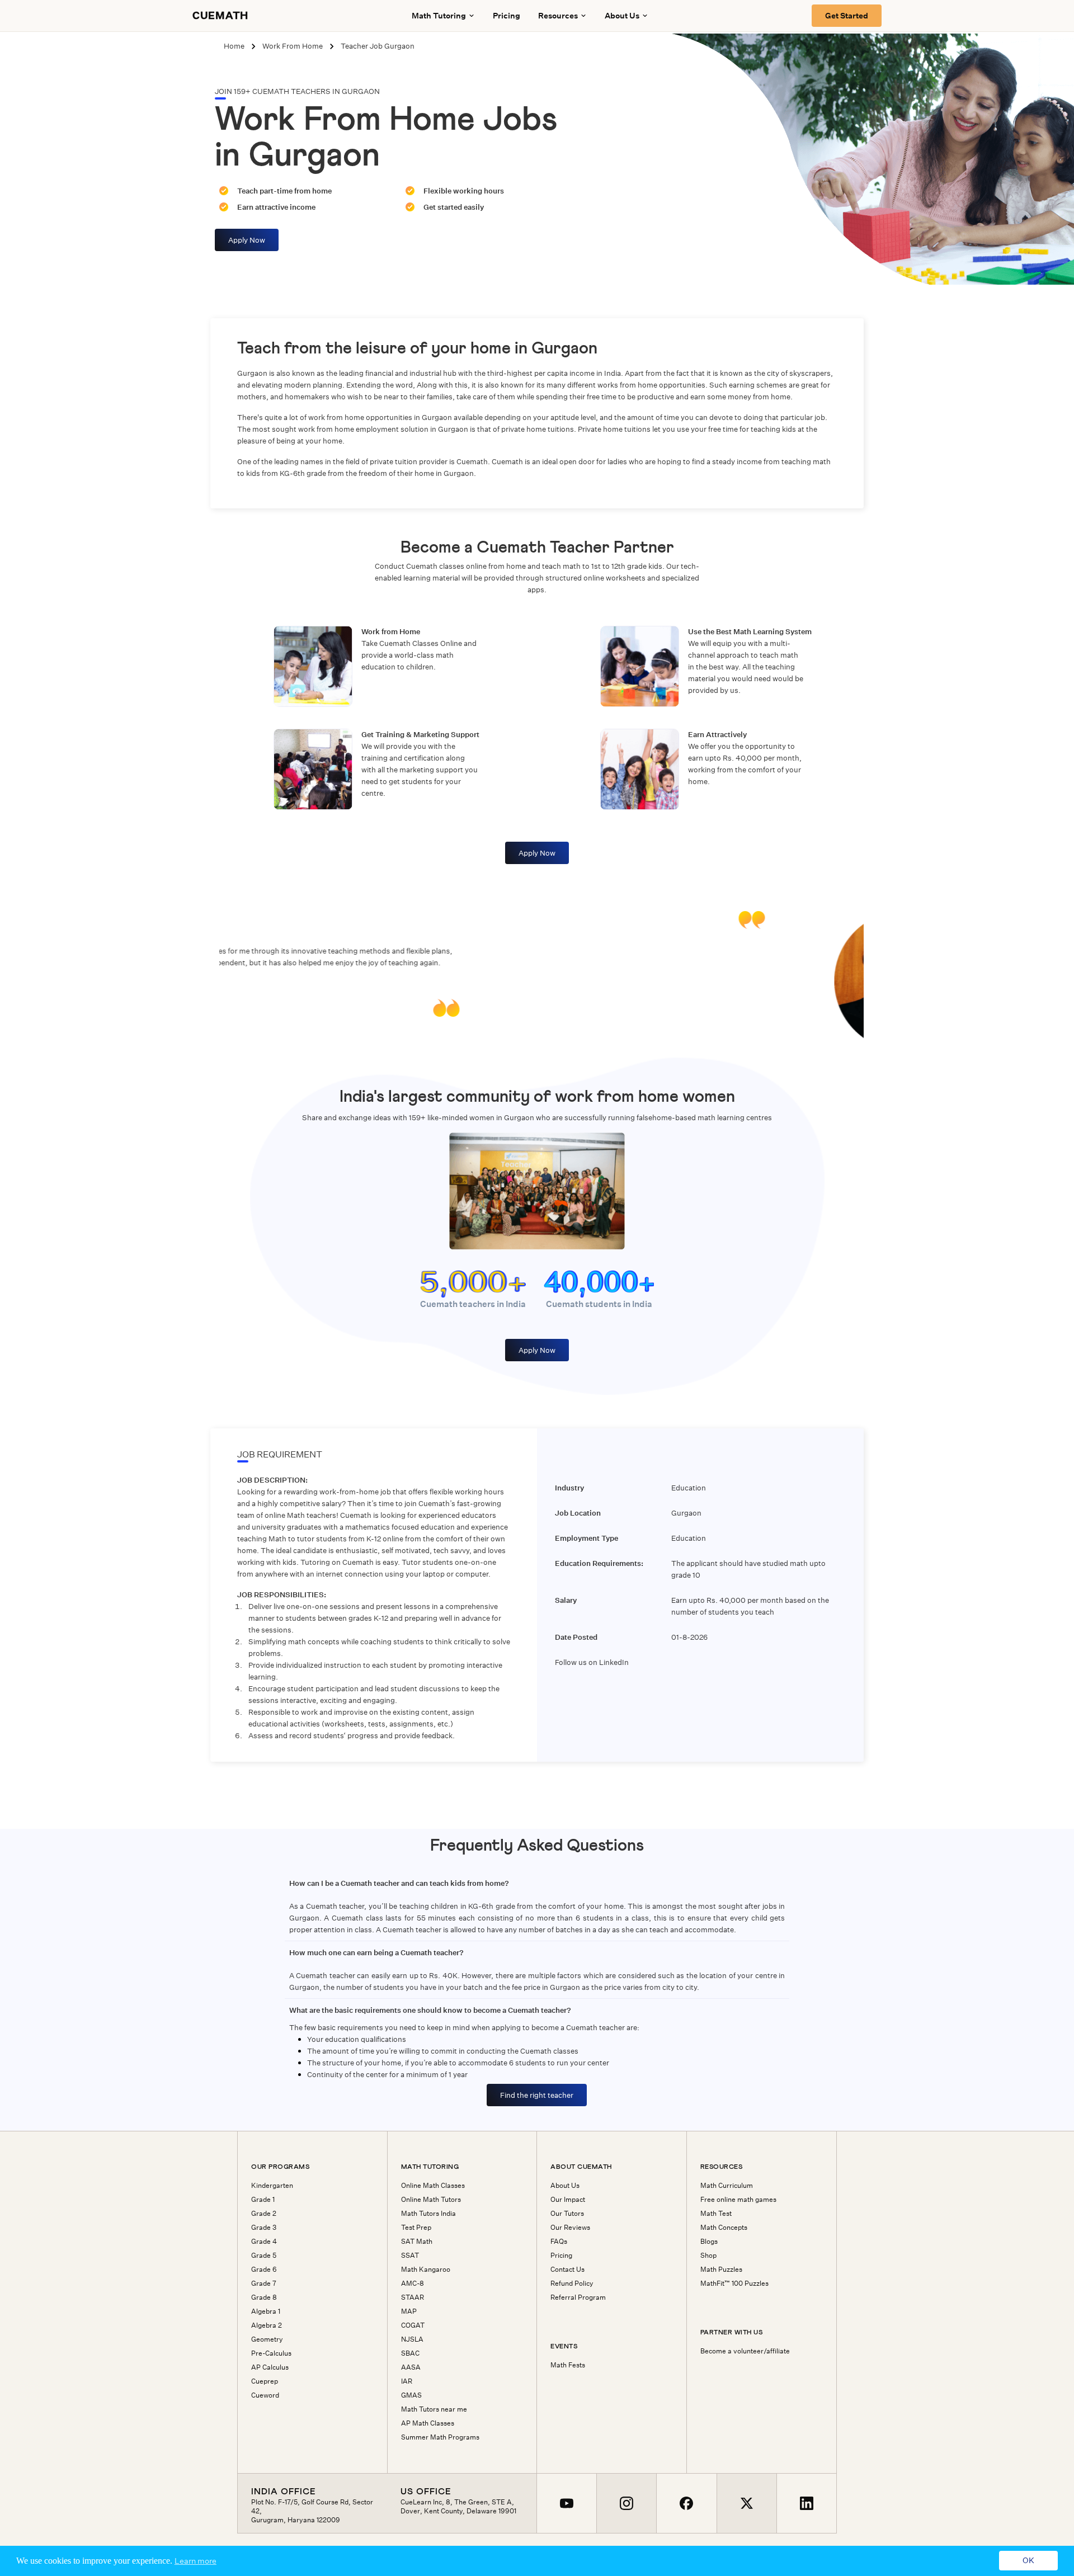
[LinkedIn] (806, 2504)
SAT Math (417, 2242)
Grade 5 (264, 2256)
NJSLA (412, 2339)
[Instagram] (626, 2504)
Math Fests (568, 2365)
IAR (407, 2381)
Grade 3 (264, 2228)
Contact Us (567, 2270)
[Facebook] (686, 2504)
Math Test (716, 2214)
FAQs (559, 2242)
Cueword (265, 2395)
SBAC (410, 2353)
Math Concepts (724, 2228)
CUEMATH (220, 16)
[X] (746, 2504)
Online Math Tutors (431, 2200)
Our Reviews (570, 2228)
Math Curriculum (727, 2186)
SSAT (410, 2256)
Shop (708, 2256)
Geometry (267, 2339)
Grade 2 (264, 2214)
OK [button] (1028, 2561)
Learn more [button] (196, 2561)
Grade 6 (264, 2270)
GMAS (411, 2395)
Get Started (847, 16)
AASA (411, 2367)
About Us (565, 2186)
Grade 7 (264, 2284)
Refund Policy (572, 2284)
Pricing (507, 16)
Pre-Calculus (271, 2353)
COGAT (413, 2325)
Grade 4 (264, 2242)
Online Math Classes (433, 2186)
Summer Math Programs (440, 2437)
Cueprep (265, 2381)
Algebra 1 (266, 2311)
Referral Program (578, 2297)
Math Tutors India (428, 2214)
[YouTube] (567, 2504)
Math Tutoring (439, 16)
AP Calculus (270, 2367)
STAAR (413, 2297)
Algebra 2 (267, 2325)
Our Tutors (567, 2214)
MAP (409, 2311)
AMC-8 (413, 2284)
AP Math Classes (428, 2423)
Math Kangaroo (426, 2270)
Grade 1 (263, 2200)
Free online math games (738, 2200)
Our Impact (568, 2200)
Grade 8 (264, 2297)
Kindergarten (272, 2186)
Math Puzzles (721, 2270)
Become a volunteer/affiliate (745, 2351)
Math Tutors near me (434, 2409)
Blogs (709, 2242)
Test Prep (416, 2228)
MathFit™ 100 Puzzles (734, 2284)
